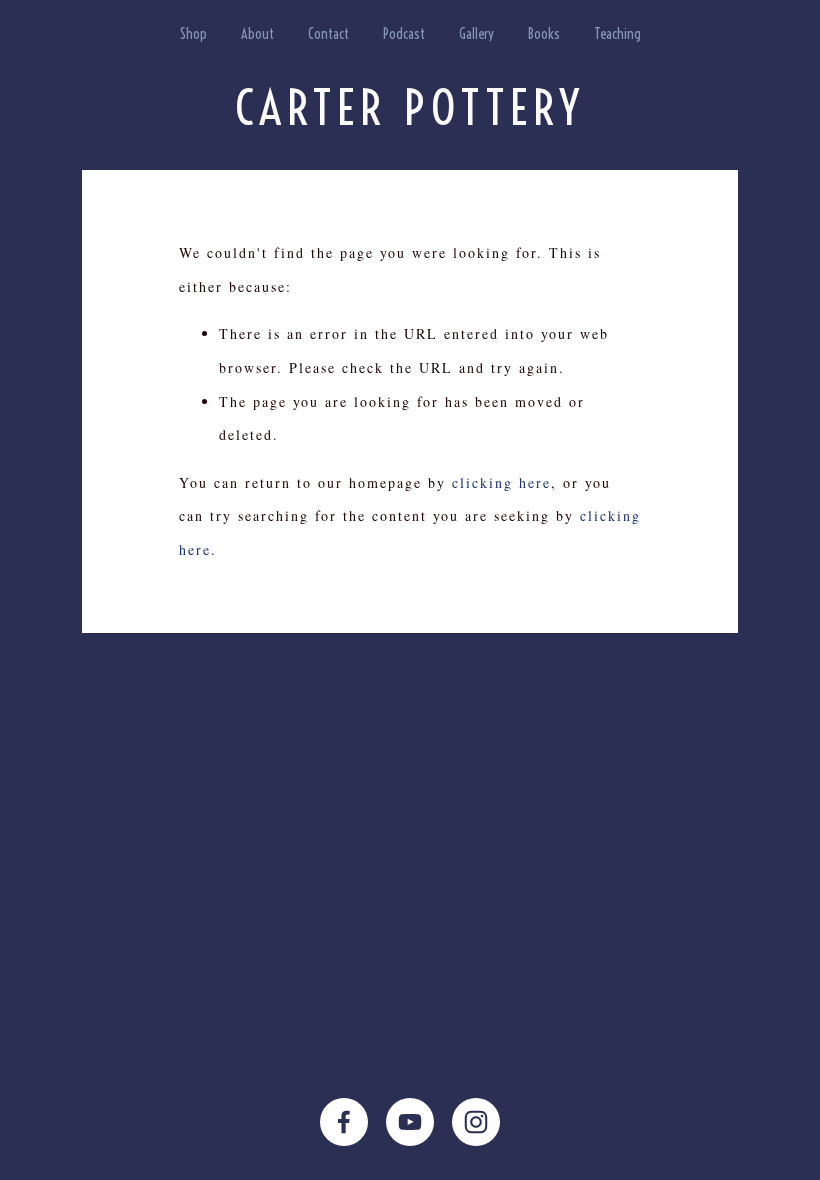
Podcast (404, 34)
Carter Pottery (410, 107)
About (257, 34)
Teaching (617, 34)
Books (544, 34)
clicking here (501, 482)
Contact (328, 34)
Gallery (476, 34)
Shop (193, 34)
